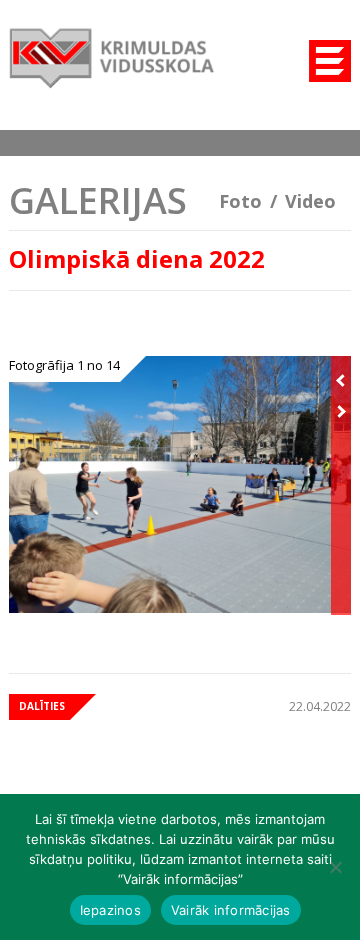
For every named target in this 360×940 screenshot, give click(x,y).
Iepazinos (110, 910)
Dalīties (42, 706)
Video (310, 201)
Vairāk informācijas (231, 910)
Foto (240, 201)
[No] (335, 867)
